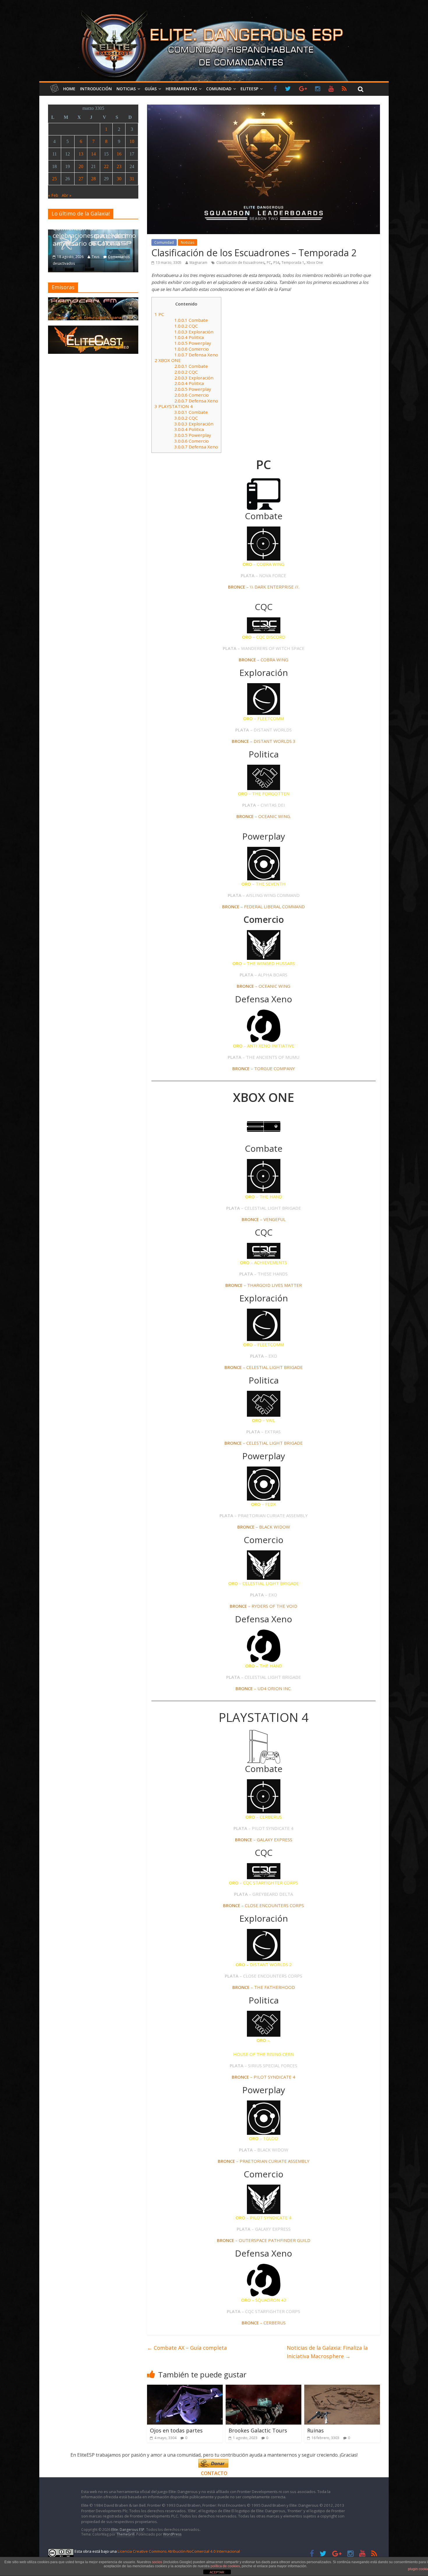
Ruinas (315, 2430)
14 (93, 154)
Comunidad (219, 89)
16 (119, 154)
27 (81, 179)
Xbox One (315, 263)
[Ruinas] (342, 2388)
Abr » (67, 195)
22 (106, 166)
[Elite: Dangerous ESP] (214, 10)
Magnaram (198, 263)
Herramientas (181, 89)
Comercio (192, 349)
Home (69, 89)
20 (81, 166)
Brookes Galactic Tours (258, 2430)
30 (119, 179)
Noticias (126, 89)
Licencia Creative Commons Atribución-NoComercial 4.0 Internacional (179, 2551)
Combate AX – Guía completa (187, 2348)
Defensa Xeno (196, 355)
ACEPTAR (217, 2572)
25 (54, 179)
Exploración (194, 332)
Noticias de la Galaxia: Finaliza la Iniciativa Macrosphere (327, 2352)
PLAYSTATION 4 (174, 406)
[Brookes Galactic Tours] (263, 2388)
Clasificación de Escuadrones (240, 263)
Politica (189, 337)
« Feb (53, 195)
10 (132, 141)
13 (81, 154)
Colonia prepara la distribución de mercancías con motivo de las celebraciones (93, 232)
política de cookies (225, 2566)
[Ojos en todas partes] (185, 2388)
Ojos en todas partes (176, 2430)
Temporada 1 (293, 263)
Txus (95, 257)
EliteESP (249, 89)
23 (119, 166)
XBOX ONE (168, 360)
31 (132, 179)
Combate (191, 320)
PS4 (276, 263)
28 (93, 179)
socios (157, 2562)
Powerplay (193, 343)
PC (269, 263)
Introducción (96, 89)
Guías (151, 89)
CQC (186, 326)
